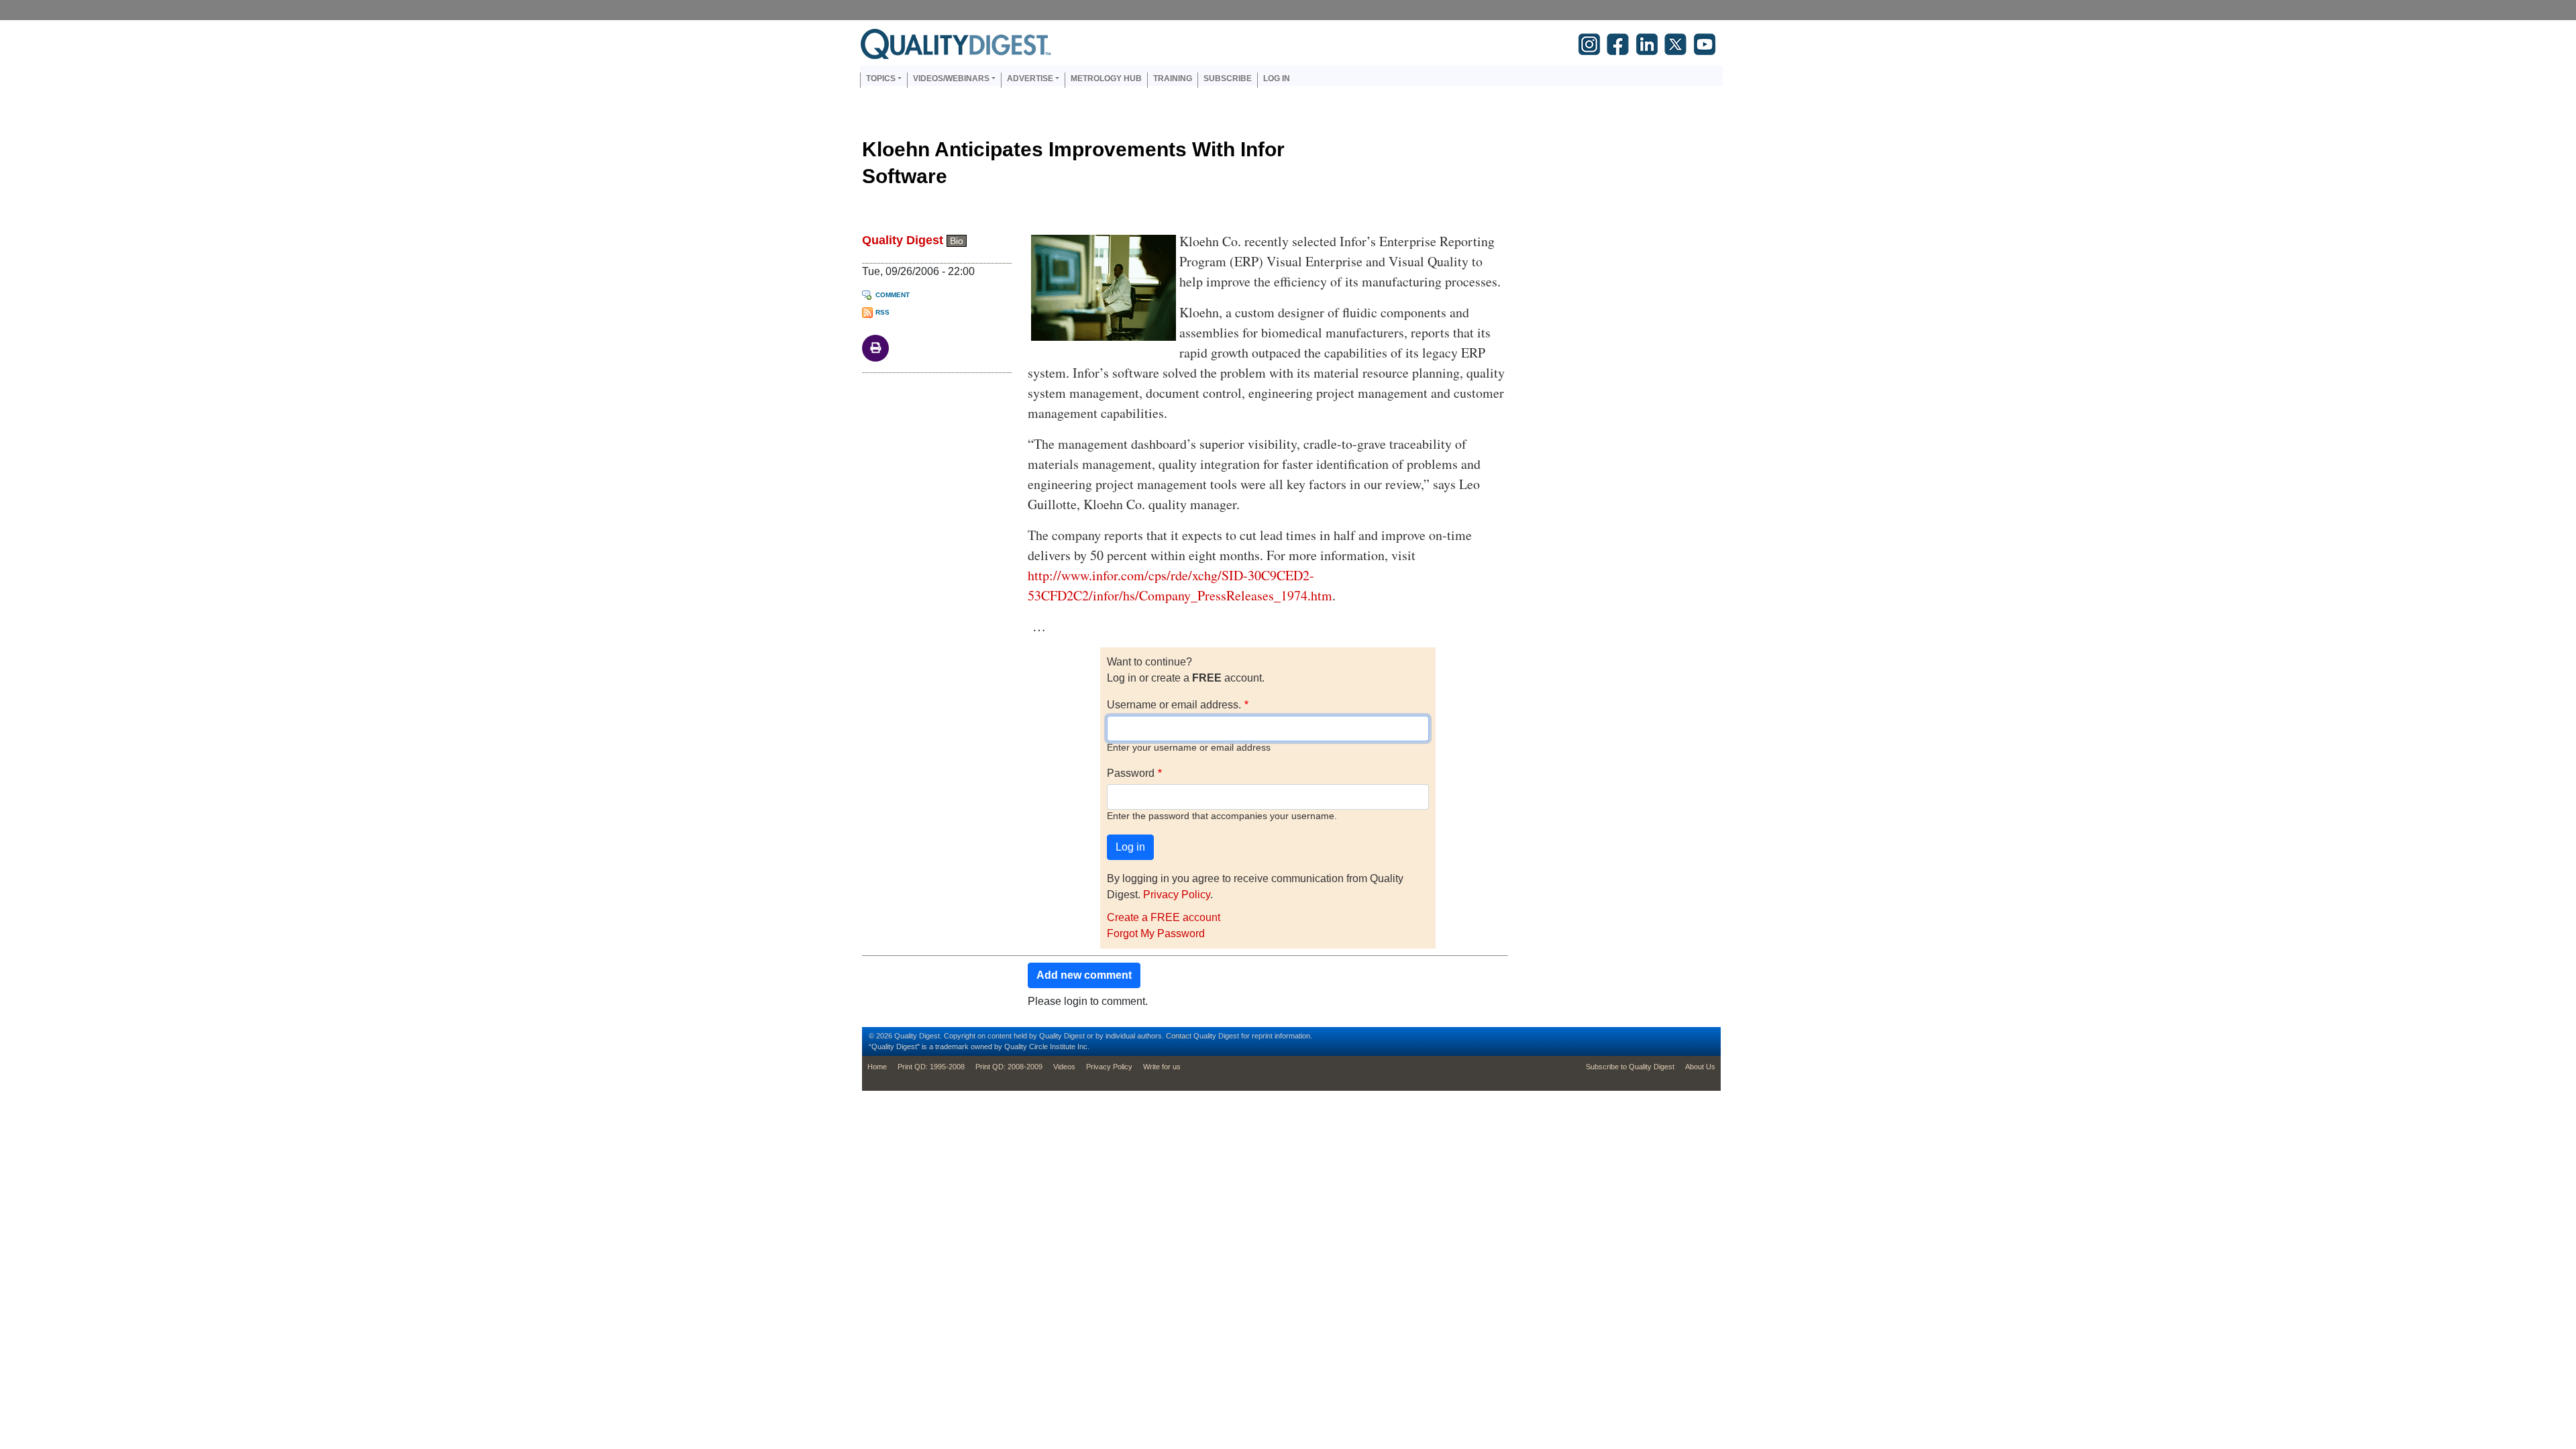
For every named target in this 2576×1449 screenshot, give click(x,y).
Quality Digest (903, 240)
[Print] (875, 347)
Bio (957, 241)
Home (877, 1067)
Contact (1179, 1036)
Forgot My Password (1156, 933)
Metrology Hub (1106, 78)
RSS (882, 312)
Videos (1064, 1067)
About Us (1700, 1067)
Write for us (1162, 1067)
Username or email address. (1174, 705)
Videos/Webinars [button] (951, 78)
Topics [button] (881, 78)
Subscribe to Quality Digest (1630, 1067)
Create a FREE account (1164, 917)
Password (1131, 773)
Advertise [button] (1030, 78)
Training (1173, 78)
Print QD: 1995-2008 (931, 1067)
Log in (1277, 78)
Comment (893, 295)
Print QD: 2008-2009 (1009, 1067)
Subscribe (1228, 78)
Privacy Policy (1177, 895)
